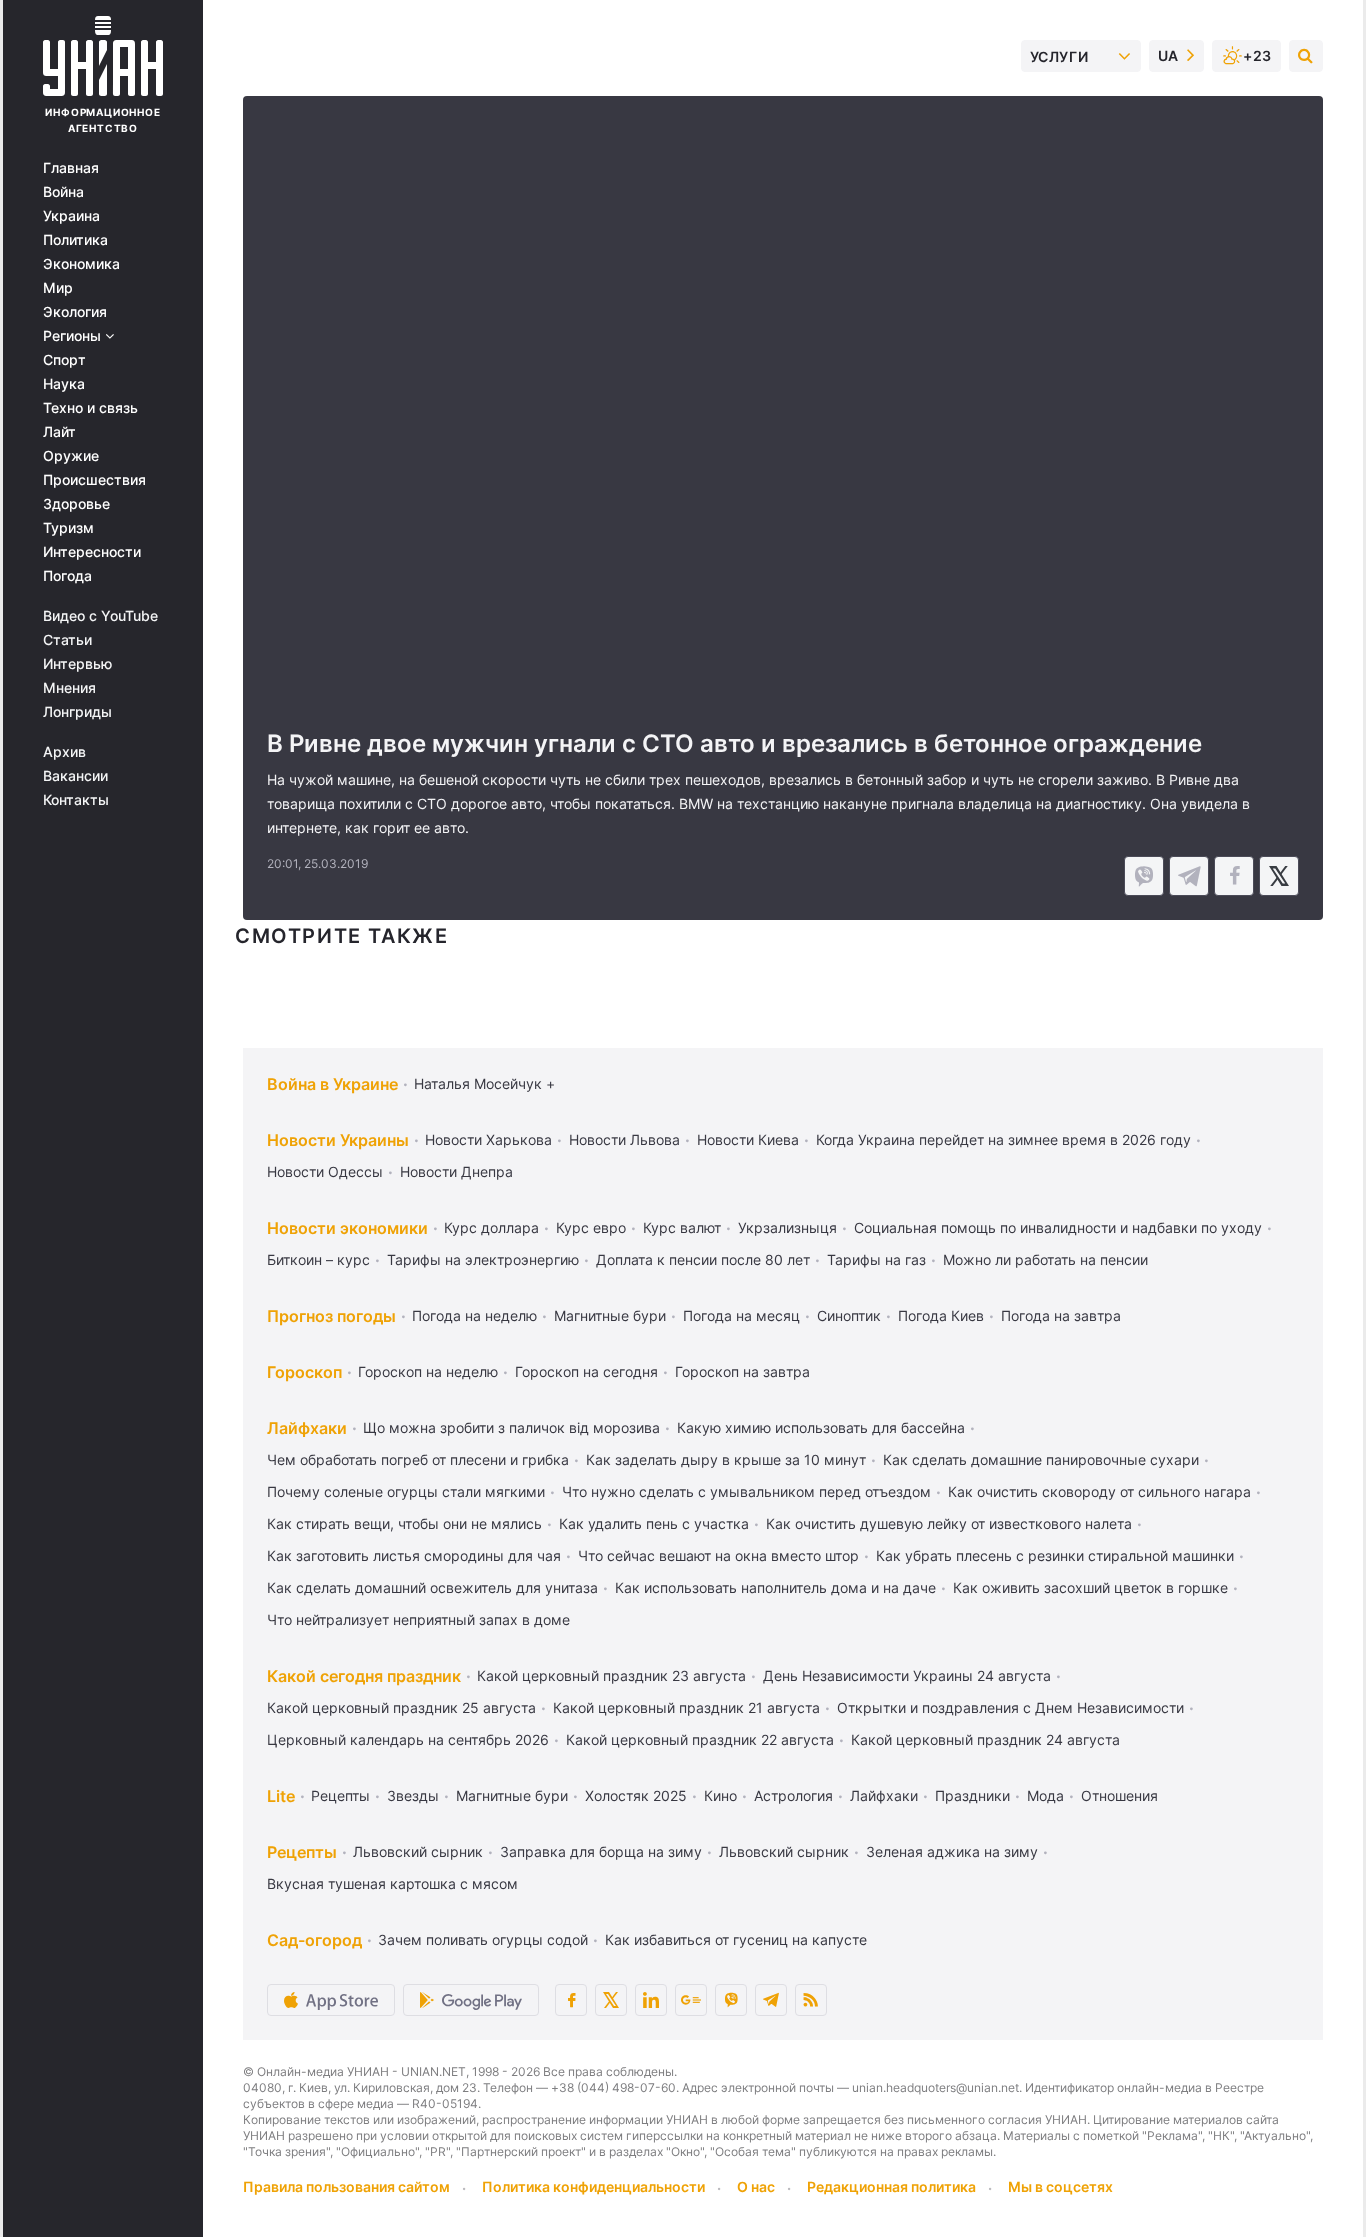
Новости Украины (338, 1140)
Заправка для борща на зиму (601, 1851)
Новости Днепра (456, 1171)
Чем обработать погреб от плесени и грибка (418, 1459)
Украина (71, 216)
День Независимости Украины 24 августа (907, 1675)
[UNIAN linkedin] (651, 2000)
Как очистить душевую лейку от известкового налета (949, 1523)
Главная (71, 168)
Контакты (76, 800)
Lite (281, 1796)
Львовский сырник (418, 1851)
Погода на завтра (1061, 1315)
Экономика (81, 264)
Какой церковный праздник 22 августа (700, 1739)
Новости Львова (624, 1139)
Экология (75, 312)
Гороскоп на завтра (742, 1371)
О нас (756, 2186)
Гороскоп (304, 1372)
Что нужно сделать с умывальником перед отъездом (746, 1491)
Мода (1045, 1795)
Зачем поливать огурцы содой (483, 1939)
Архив (64, 752)
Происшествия (94, 480)
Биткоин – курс (318, 1259)
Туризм (68, 528)
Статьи (67, 640)
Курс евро (591, 1227)
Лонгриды (77, 712)
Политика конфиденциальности (593, 2186)
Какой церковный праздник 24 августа (985, 1739)
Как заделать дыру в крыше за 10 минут (726, 1459)
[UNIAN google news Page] (691, 2000)
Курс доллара (491, 1227)
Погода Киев (941, 1315)
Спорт (64, 360)
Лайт (59, 432)
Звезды (413, 1795)
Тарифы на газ (876, 1259)
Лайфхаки (307, 1428)
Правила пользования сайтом (346, 2186)
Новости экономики (347, 1228)
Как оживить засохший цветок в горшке (1090, 1587)
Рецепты (340, 1795)
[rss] (811, 2000)
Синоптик (849, 1315)
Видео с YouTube (100, 616)
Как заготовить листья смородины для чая (414, 1555)
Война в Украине (332, 1084)
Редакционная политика (891, 2186)
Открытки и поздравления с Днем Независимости (1010, 1707)
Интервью (77, 664)
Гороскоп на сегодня (586, 1371)
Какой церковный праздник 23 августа (611, 1675)
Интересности (92, 552)
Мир (58, 288)
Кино (720, 1795)
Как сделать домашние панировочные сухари (1041, 1459)
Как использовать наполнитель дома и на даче (775, 1587)
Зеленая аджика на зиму (952, 1851)
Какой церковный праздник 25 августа (401, 1707)
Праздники (972, 1795)
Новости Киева (748, 1139)
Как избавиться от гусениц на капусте (736, 1939)
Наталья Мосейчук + (484, 1083)
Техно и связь (90, 408)
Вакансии (75, 776)
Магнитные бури (610, 1315)
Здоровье (76, 504)
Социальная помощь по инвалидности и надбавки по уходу (1058, 1227)
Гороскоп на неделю (428, 1371)
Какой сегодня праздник (364, 1676)
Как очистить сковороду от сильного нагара (1099, 1491)
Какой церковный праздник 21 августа (686, 1707)
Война (63, 192)
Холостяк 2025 (636, 1795)
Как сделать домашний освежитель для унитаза (432, 1587)
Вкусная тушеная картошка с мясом (392, 1883)
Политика (75, 240)
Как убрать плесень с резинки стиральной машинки (1055, 1555)
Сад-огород (314, 1940)
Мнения (69, 688)
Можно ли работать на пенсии (1045, 1259)
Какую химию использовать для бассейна (821, 1427)
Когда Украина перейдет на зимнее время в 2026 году (1003, 1139)
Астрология (793, 1795)
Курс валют (682, 1227)
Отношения (1119, 1795)
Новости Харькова (488, 1139)
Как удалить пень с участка (654, 1523)
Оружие (71, 456)
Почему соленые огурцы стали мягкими (406, 1491)
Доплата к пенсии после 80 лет (703, 1259)
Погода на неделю (474, 1315)
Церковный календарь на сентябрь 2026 (408, 1739)
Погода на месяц (741, 1315)
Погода (67, 576)
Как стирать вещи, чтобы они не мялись (404, 1523)
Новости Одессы (325, 1171)
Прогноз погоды (331, 1316)
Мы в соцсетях (1060, 2186)
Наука (64, 384)
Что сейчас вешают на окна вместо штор (718, 1555)
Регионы (74, 336)
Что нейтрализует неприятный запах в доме (418, 1619)
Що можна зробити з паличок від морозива (511, 1427)
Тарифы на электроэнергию (483, 1259)
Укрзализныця (787, 1227)
